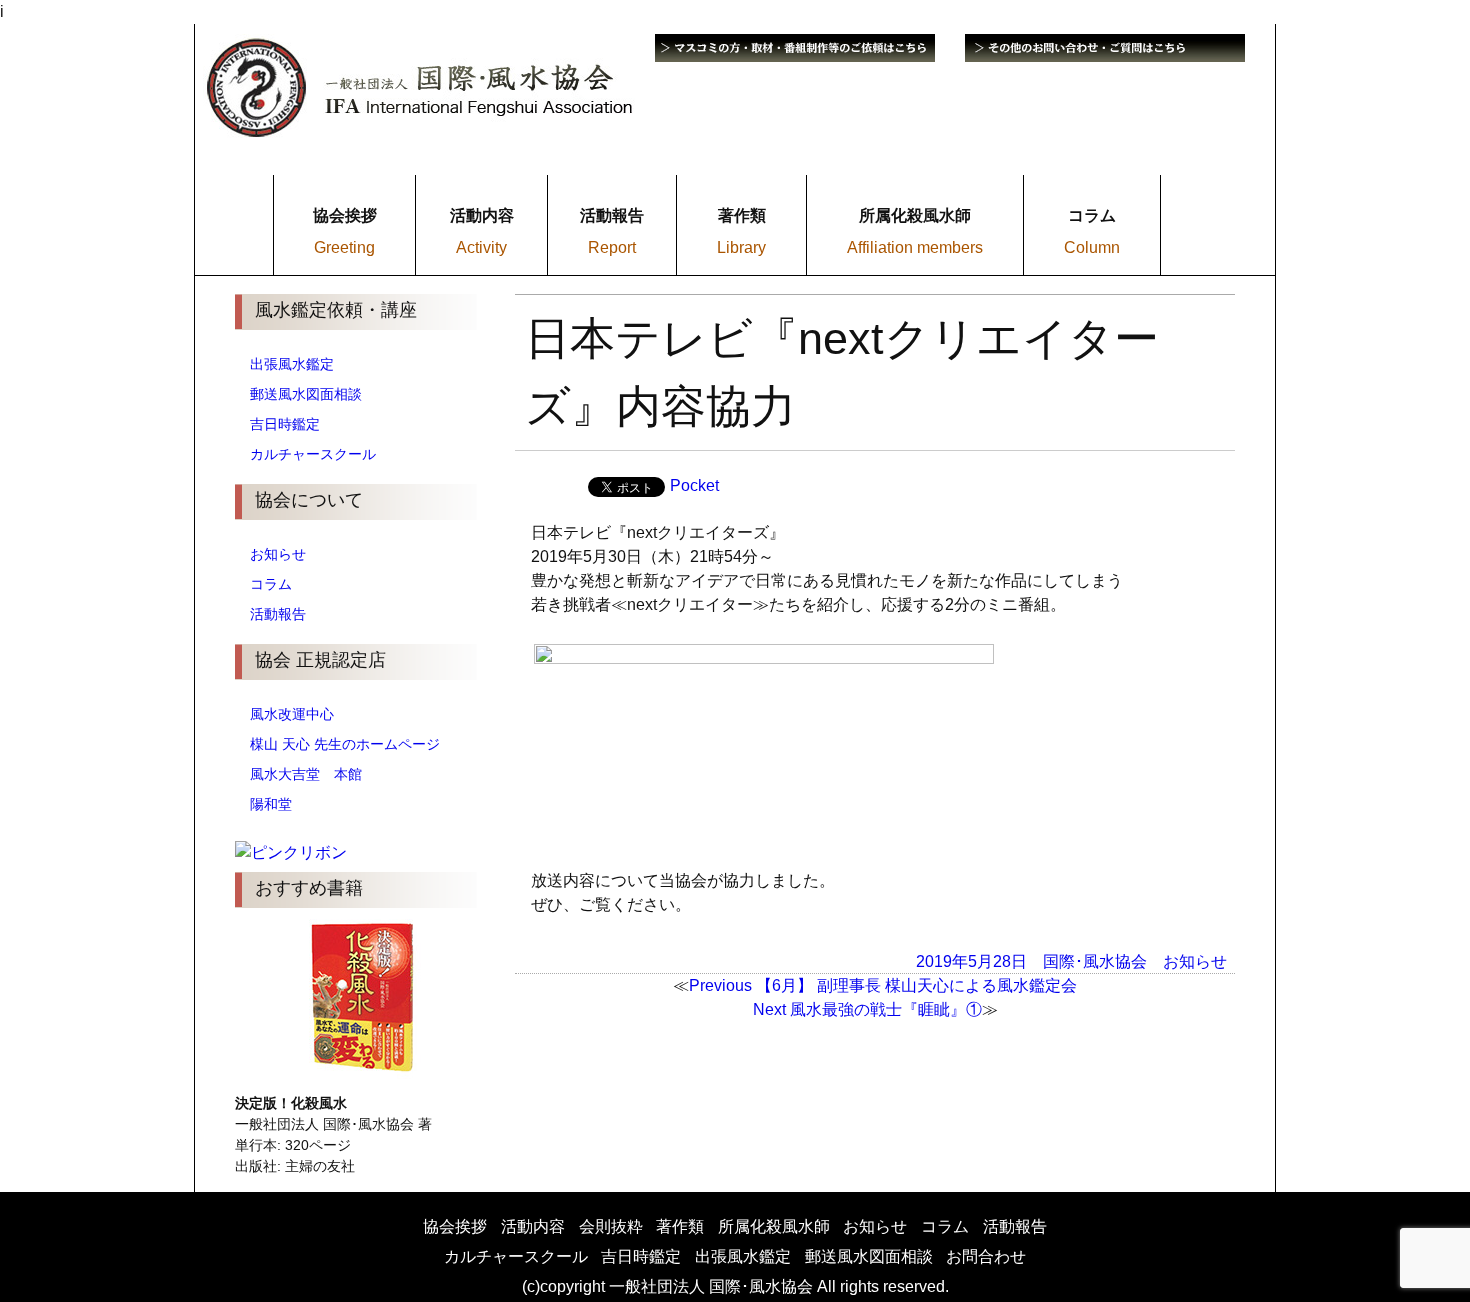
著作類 (680, 1226)
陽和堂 (271, 804)
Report (612, 247)
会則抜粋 (611, 1226)
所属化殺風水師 (774, 1226)
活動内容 (533, 1226)
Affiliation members (915, 247)
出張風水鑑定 (292, 364)
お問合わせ (986, 1256)
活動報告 (278, 614)
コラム (271, 584)
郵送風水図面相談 (306, 394)
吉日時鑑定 (285, 424)
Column (1092, 247)
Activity (481, 247)
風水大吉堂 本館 (306, 774)
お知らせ (278, 554)
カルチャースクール (313, 454)
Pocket (694, 485)
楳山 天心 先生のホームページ (345, 744)
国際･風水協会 (1095, 960)
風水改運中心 (292, 714)
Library (741, 247)
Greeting (344, 247)
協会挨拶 (455, 1226)
